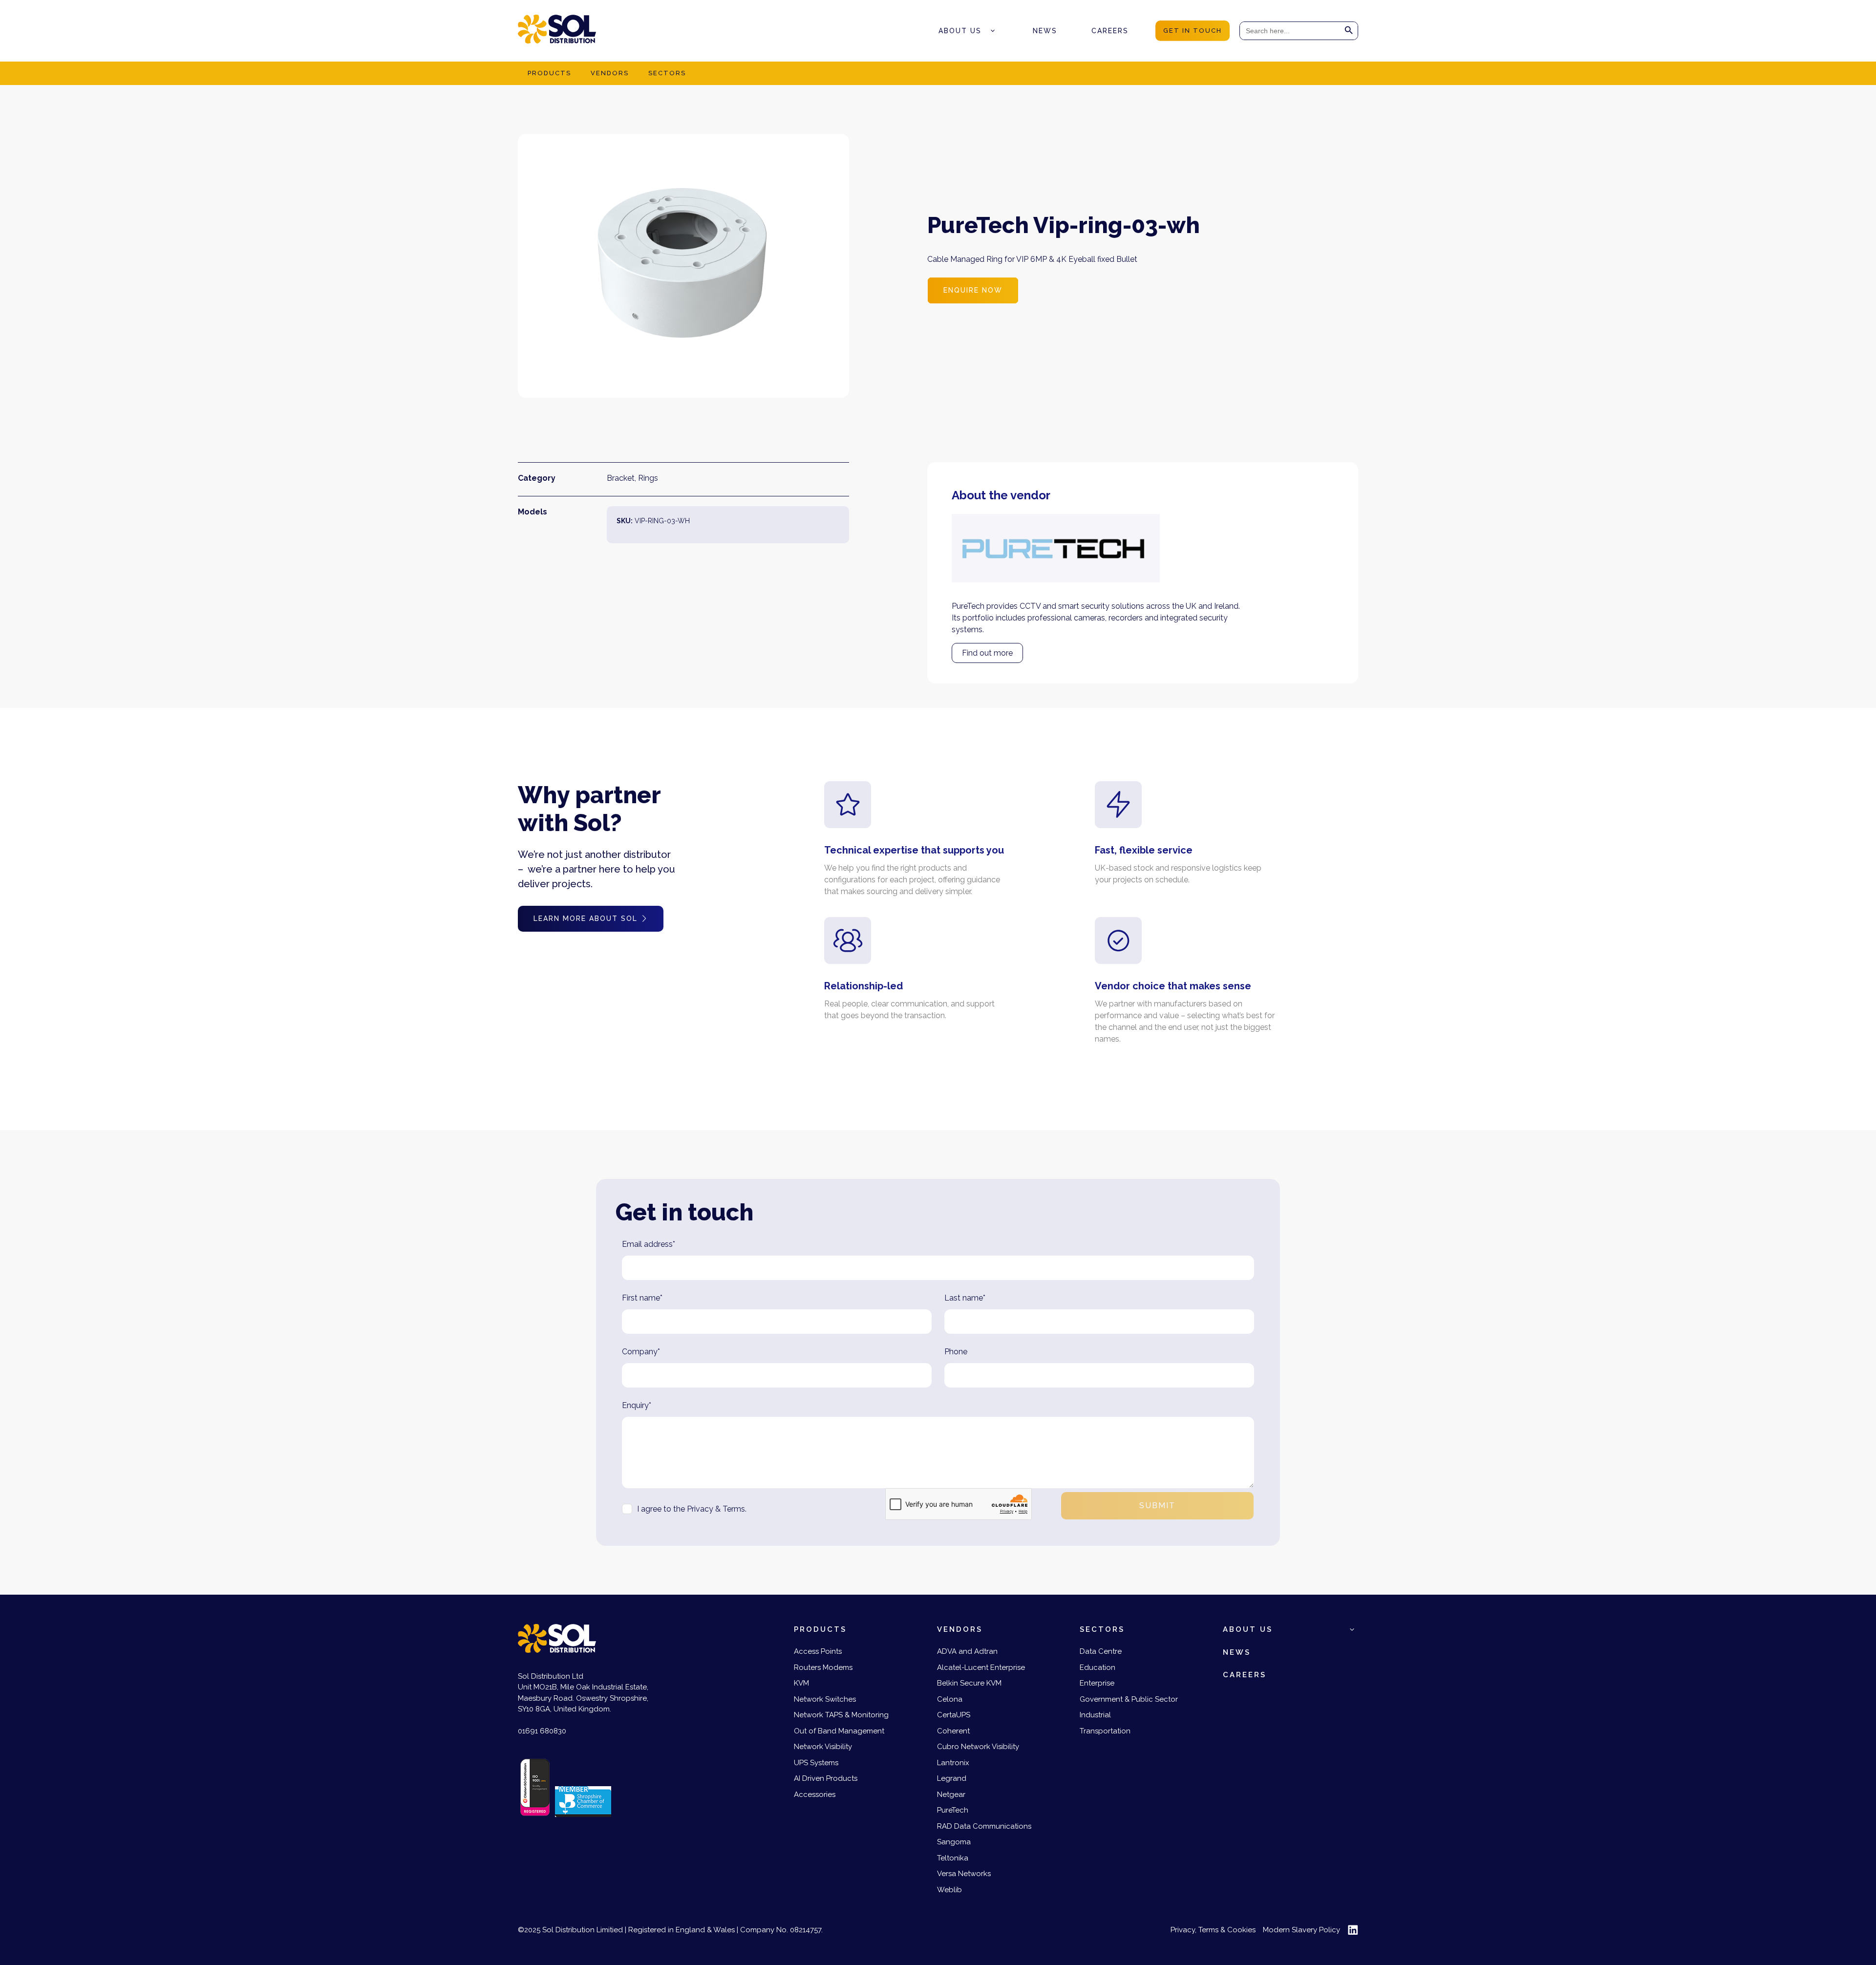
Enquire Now (973, 290)
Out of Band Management (839, 1731)
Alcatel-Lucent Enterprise (981, 1667)
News (1045, 31)
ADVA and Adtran (967, 1651)
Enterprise (1097, 1683)
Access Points (818, 1651)
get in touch (1193, 31)
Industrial (1095, 1715)
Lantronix (953, 1763)
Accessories (815, 1794)
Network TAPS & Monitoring (841, 1715)
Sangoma (954, 1842)
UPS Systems (816, 1763)
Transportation (1105, 1731)
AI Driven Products (826, 1778)
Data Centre (1101, 1651)
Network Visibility (823, 1747)
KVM (801, 1683)
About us (960, 31)
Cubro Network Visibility (978, 1747)
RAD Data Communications (984, 1826)
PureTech (953, 1810)
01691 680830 (542, 1731)
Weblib (949, 1890)
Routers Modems (823, 1667)
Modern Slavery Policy (1301, 1930)
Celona (950, 1699)
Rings (648, 478)
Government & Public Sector (1129, 1699)
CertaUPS (954, 1715)
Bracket (621, 478)
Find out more (987, 653)
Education (1098, 1667)
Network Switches (825, 1699)
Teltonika (953, 1858)
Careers (1110, 31)
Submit (1157, 1506)
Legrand (952, 1778)
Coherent (953, 1731)
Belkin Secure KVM (969, 1683)
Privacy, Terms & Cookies (1213, 1930)
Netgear (951, 1794)
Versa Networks (964, 1874)
